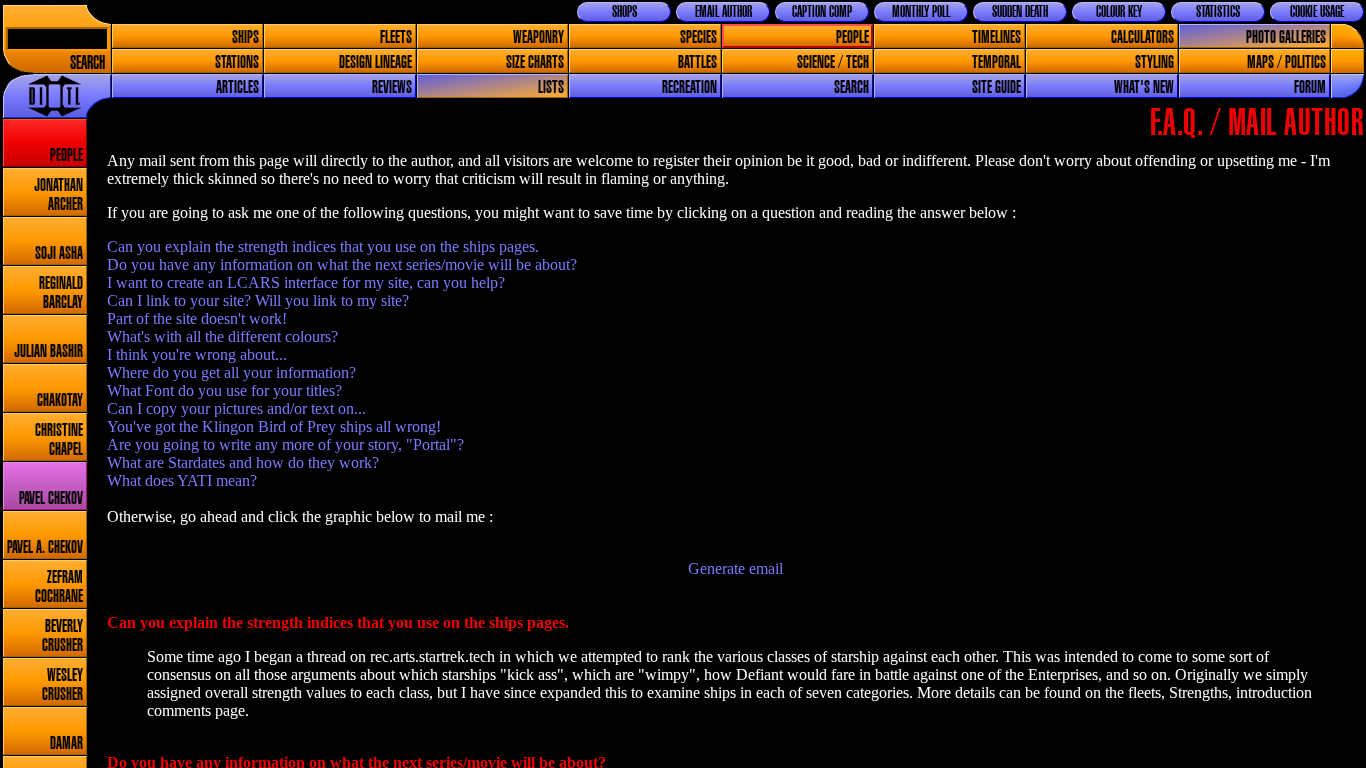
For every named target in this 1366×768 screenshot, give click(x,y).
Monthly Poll (921, 12)
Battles (697, 62)
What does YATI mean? (182, 480)
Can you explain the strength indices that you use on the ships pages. (323, 246)
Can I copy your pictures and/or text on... (236, 408)
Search (87, 63)
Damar (66, 743)
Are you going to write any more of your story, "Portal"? (285, 444)
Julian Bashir (48, 351)
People (852, 37)
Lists (551, 87)
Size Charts (535, 62)
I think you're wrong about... (197, 354)
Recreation (689, 87)
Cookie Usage (1317, 12)
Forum (1310, 87)
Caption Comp (822, 12)
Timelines (996, 37)
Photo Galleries (1286, 37)
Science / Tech (833, 62)
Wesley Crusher (62, 685)
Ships (245, 37)
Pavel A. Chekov (45, 547)
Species (698, 37)
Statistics (1218, 12)
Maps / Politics (1286, 62)
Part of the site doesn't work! (197, 318)
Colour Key (1119, 12)
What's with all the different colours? (222, 336)
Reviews (392, 87)
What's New (1144, 87)
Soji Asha (59, 253)
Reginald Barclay (61, 293)
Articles (237, 87)
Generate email (735, 568)
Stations (237, 62)
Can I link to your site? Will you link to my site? (258, 300)
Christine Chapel (59, 440)
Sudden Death (1020, 12)
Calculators (1142, 37)
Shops (624, 12)
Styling (1154, 62)
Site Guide (996, 87)
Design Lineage (375, 62)
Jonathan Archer (58, 195)
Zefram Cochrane (59, 587)
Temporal (996, 62)
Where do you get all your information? (231, 372)
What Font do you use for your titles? (224, 390)
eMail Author (723, 12)
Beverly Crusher (62, 636)
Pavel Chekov (51, 498)
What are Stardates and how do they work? (243, 462)
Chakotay (60, 400)
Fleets (396, 37)
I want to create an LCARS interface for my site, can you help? (306, 282)
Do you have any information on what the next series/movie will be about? (342, 264)
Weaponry (538, 37)
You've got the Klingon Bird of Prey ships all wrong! (274, 426)
